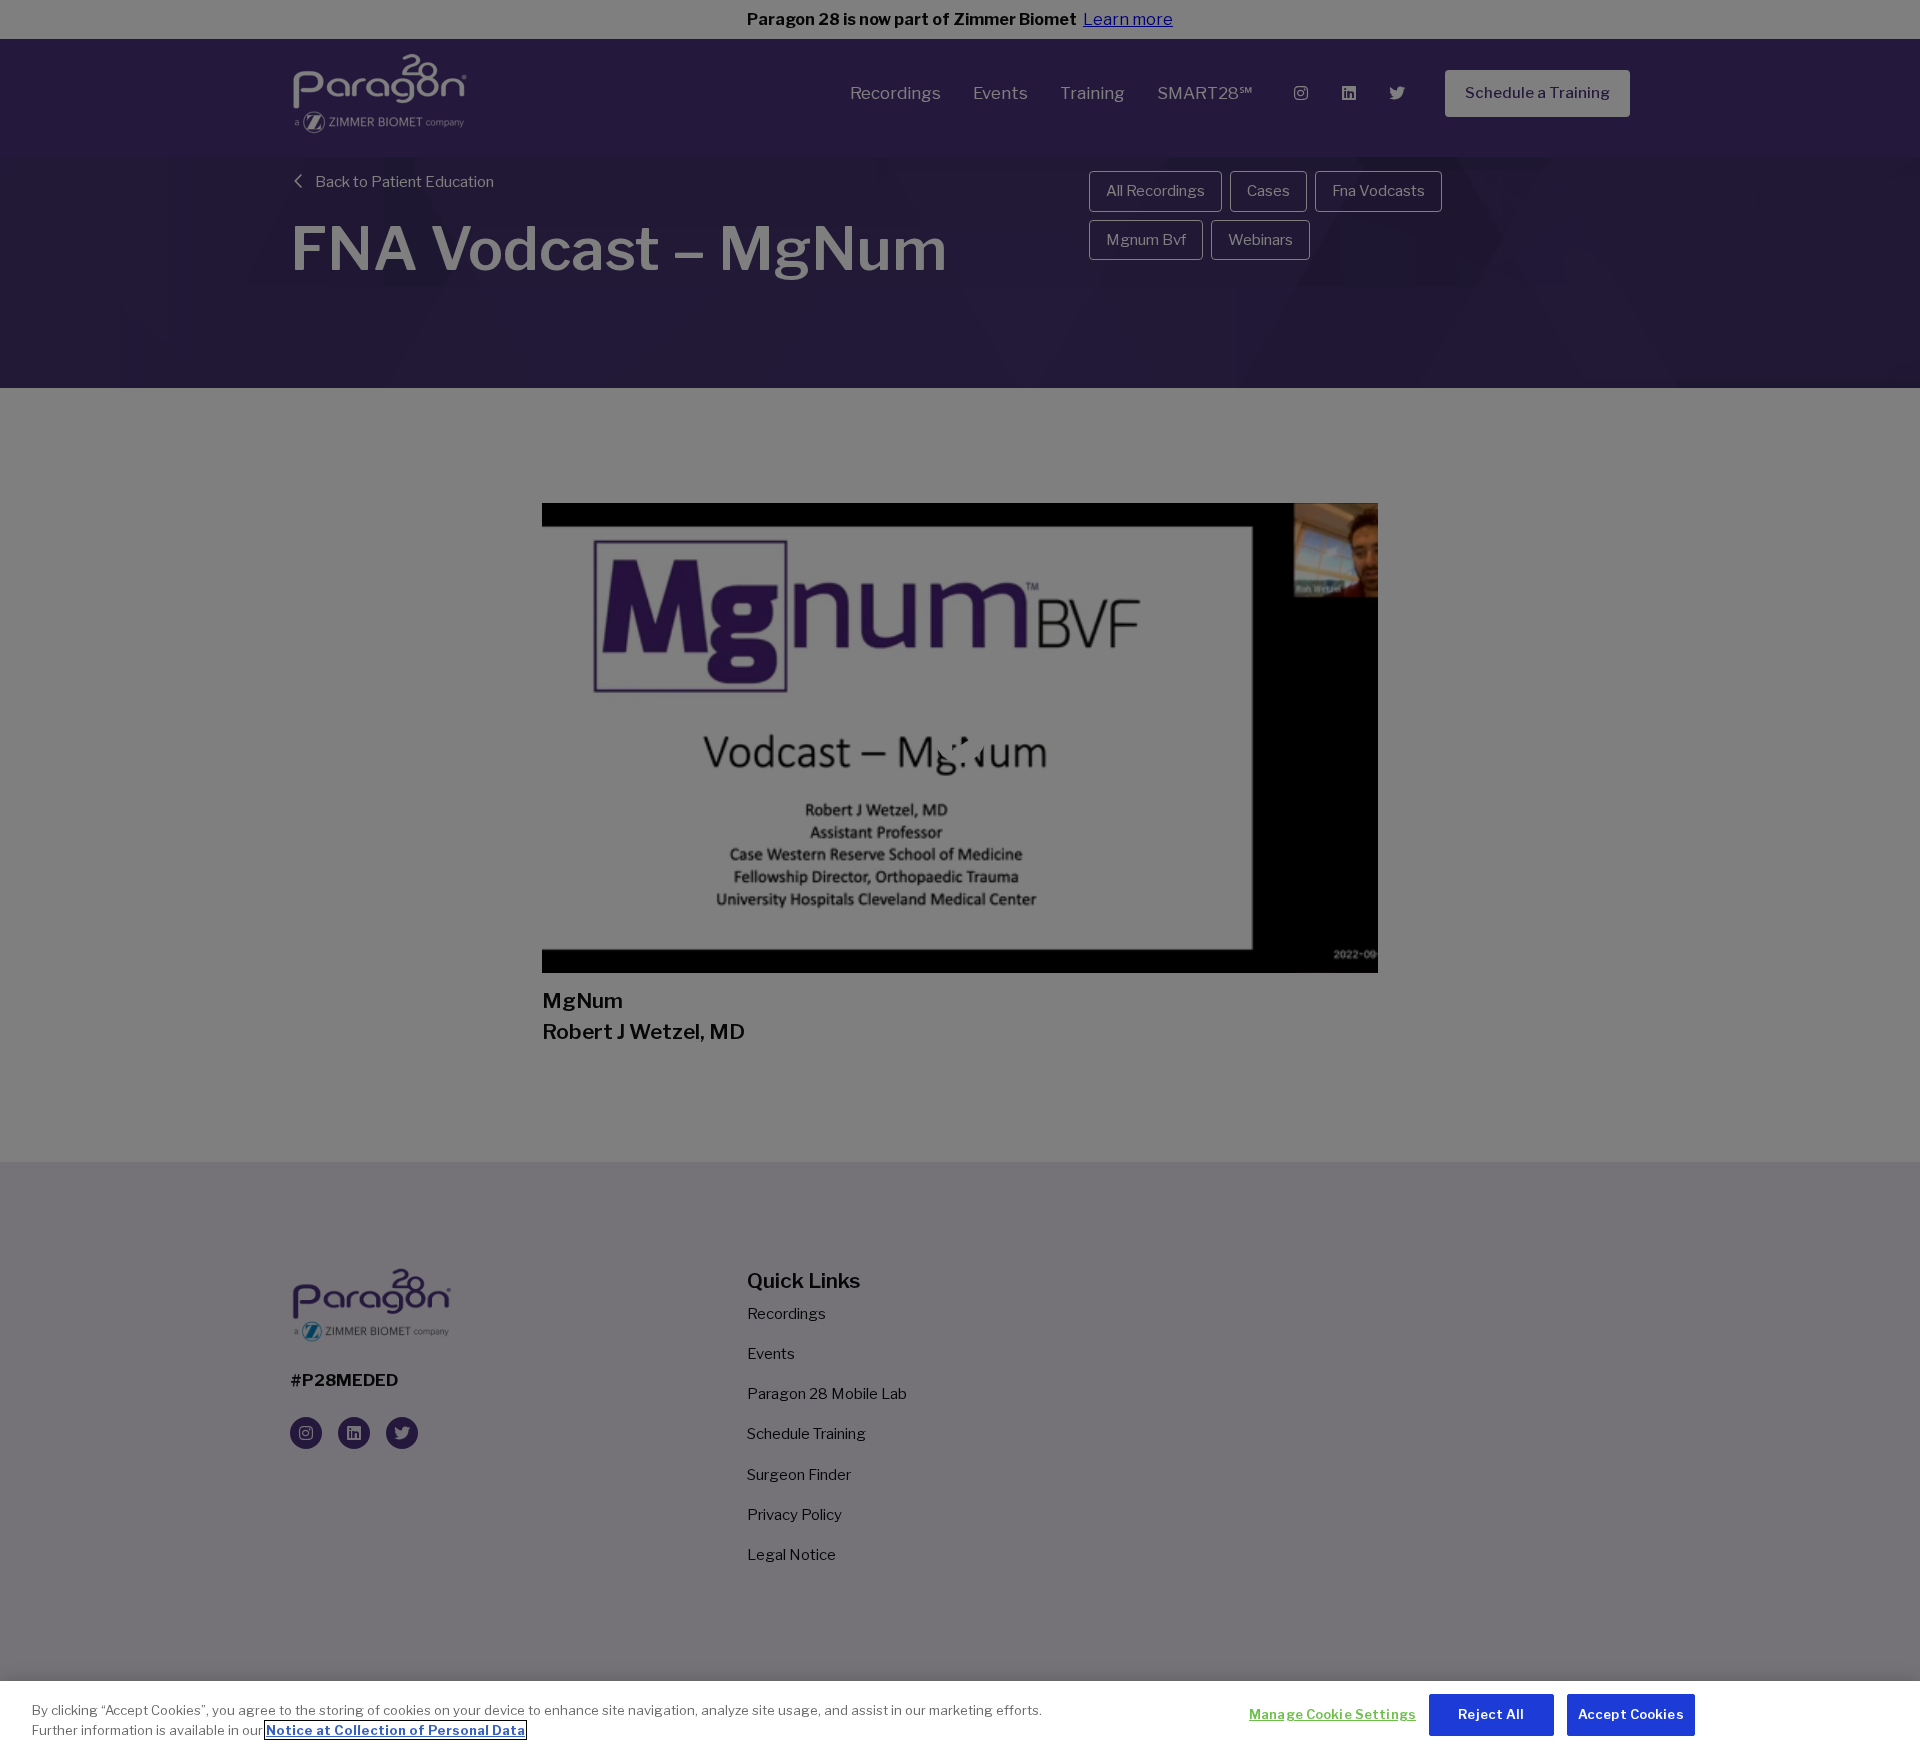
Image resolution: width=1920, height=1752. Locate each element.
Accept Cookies (1631, 1714)
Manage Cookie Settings (1332, 1714)
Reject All (1491, 1714)
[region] (960, 1716)
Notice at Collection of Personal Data (395, 1730)
